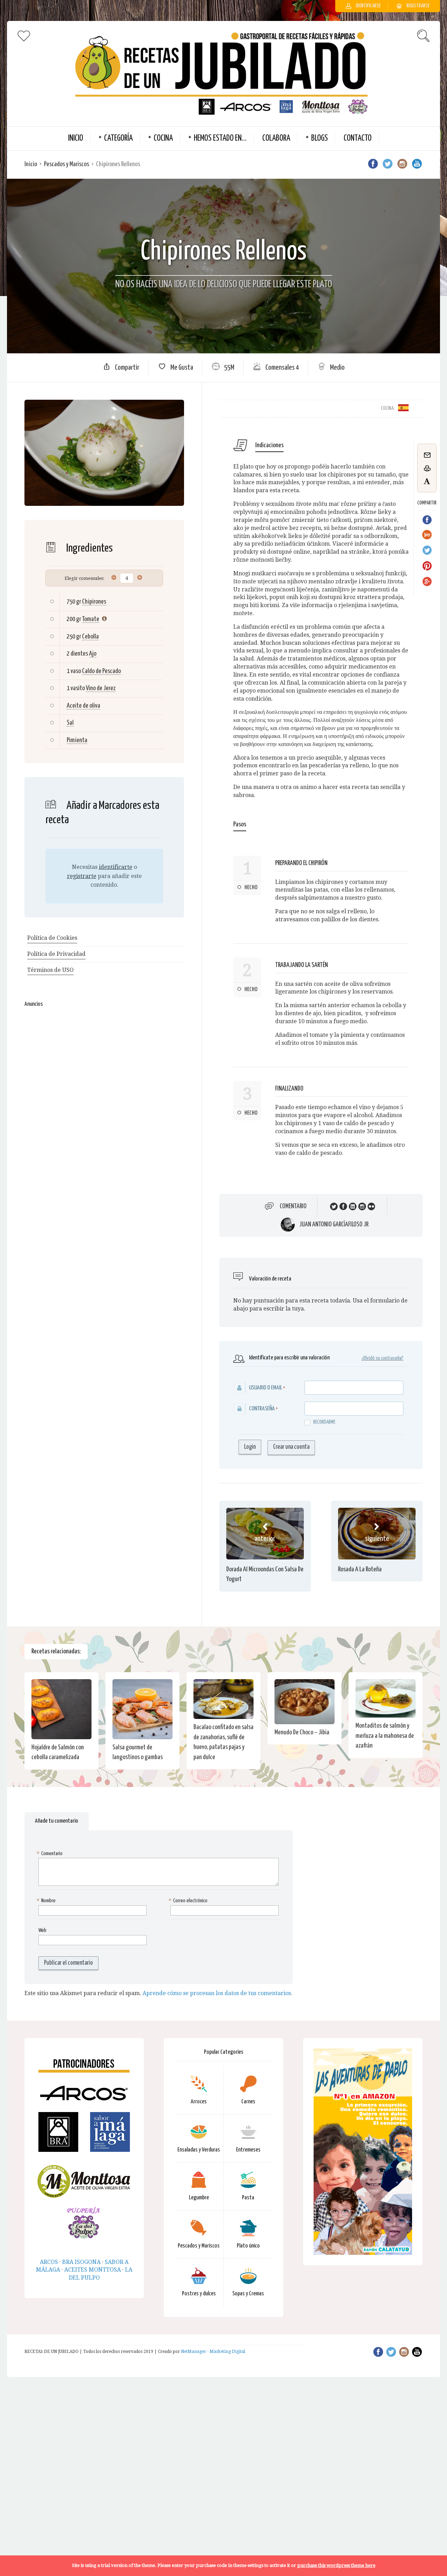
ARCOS (49, 2262)
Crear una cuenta (291, 1447)
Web (42, 1930)
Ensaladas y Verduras (199, 2150)
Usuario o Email (266, 1388)
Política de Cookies (52, 938)
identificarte (116, 867)
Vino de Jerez (101, 688)
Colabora (276, 138)
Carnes (248, 2102)
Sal (70, 723)
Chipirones (94, 602)
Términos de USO (50, 970)
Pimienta (77, 740)
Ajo (93, 654)
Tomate (91, 619)
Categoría (118, 138)
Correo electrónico (189, 1901)
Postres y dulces (199, 2294)
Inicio (31, 164)
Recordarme (324, 1422)
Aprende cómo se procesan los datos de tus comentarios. (217, 1993)
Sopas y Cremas (248, 2294)
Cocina (163, 138)
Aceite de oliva (83, 706)
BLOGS (320, 138)
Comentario (293, 1206)
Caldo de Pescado (101, 671)
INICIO (76, 138)
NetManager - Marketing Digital (213, 2352)
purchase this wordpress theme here (336, 2565)
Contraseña (262, 1409)
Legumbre (199, 2198)
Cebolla (90, 637)
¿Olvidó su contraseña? (382, 1358)
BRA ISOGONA (81, 2262)
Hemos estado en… (220, 138)
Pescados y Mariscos (67, 164)
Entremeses (248, 2150)
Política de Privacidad (56, 954)
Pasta (248, 2198)
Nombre (47, 1901)
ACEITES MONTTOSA (93, 2270)
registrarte (82, 876)
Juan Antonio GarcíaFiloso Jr (334, 1225)
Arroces (199, 2102)
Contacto (358, 138)
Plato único (248, 2246)
